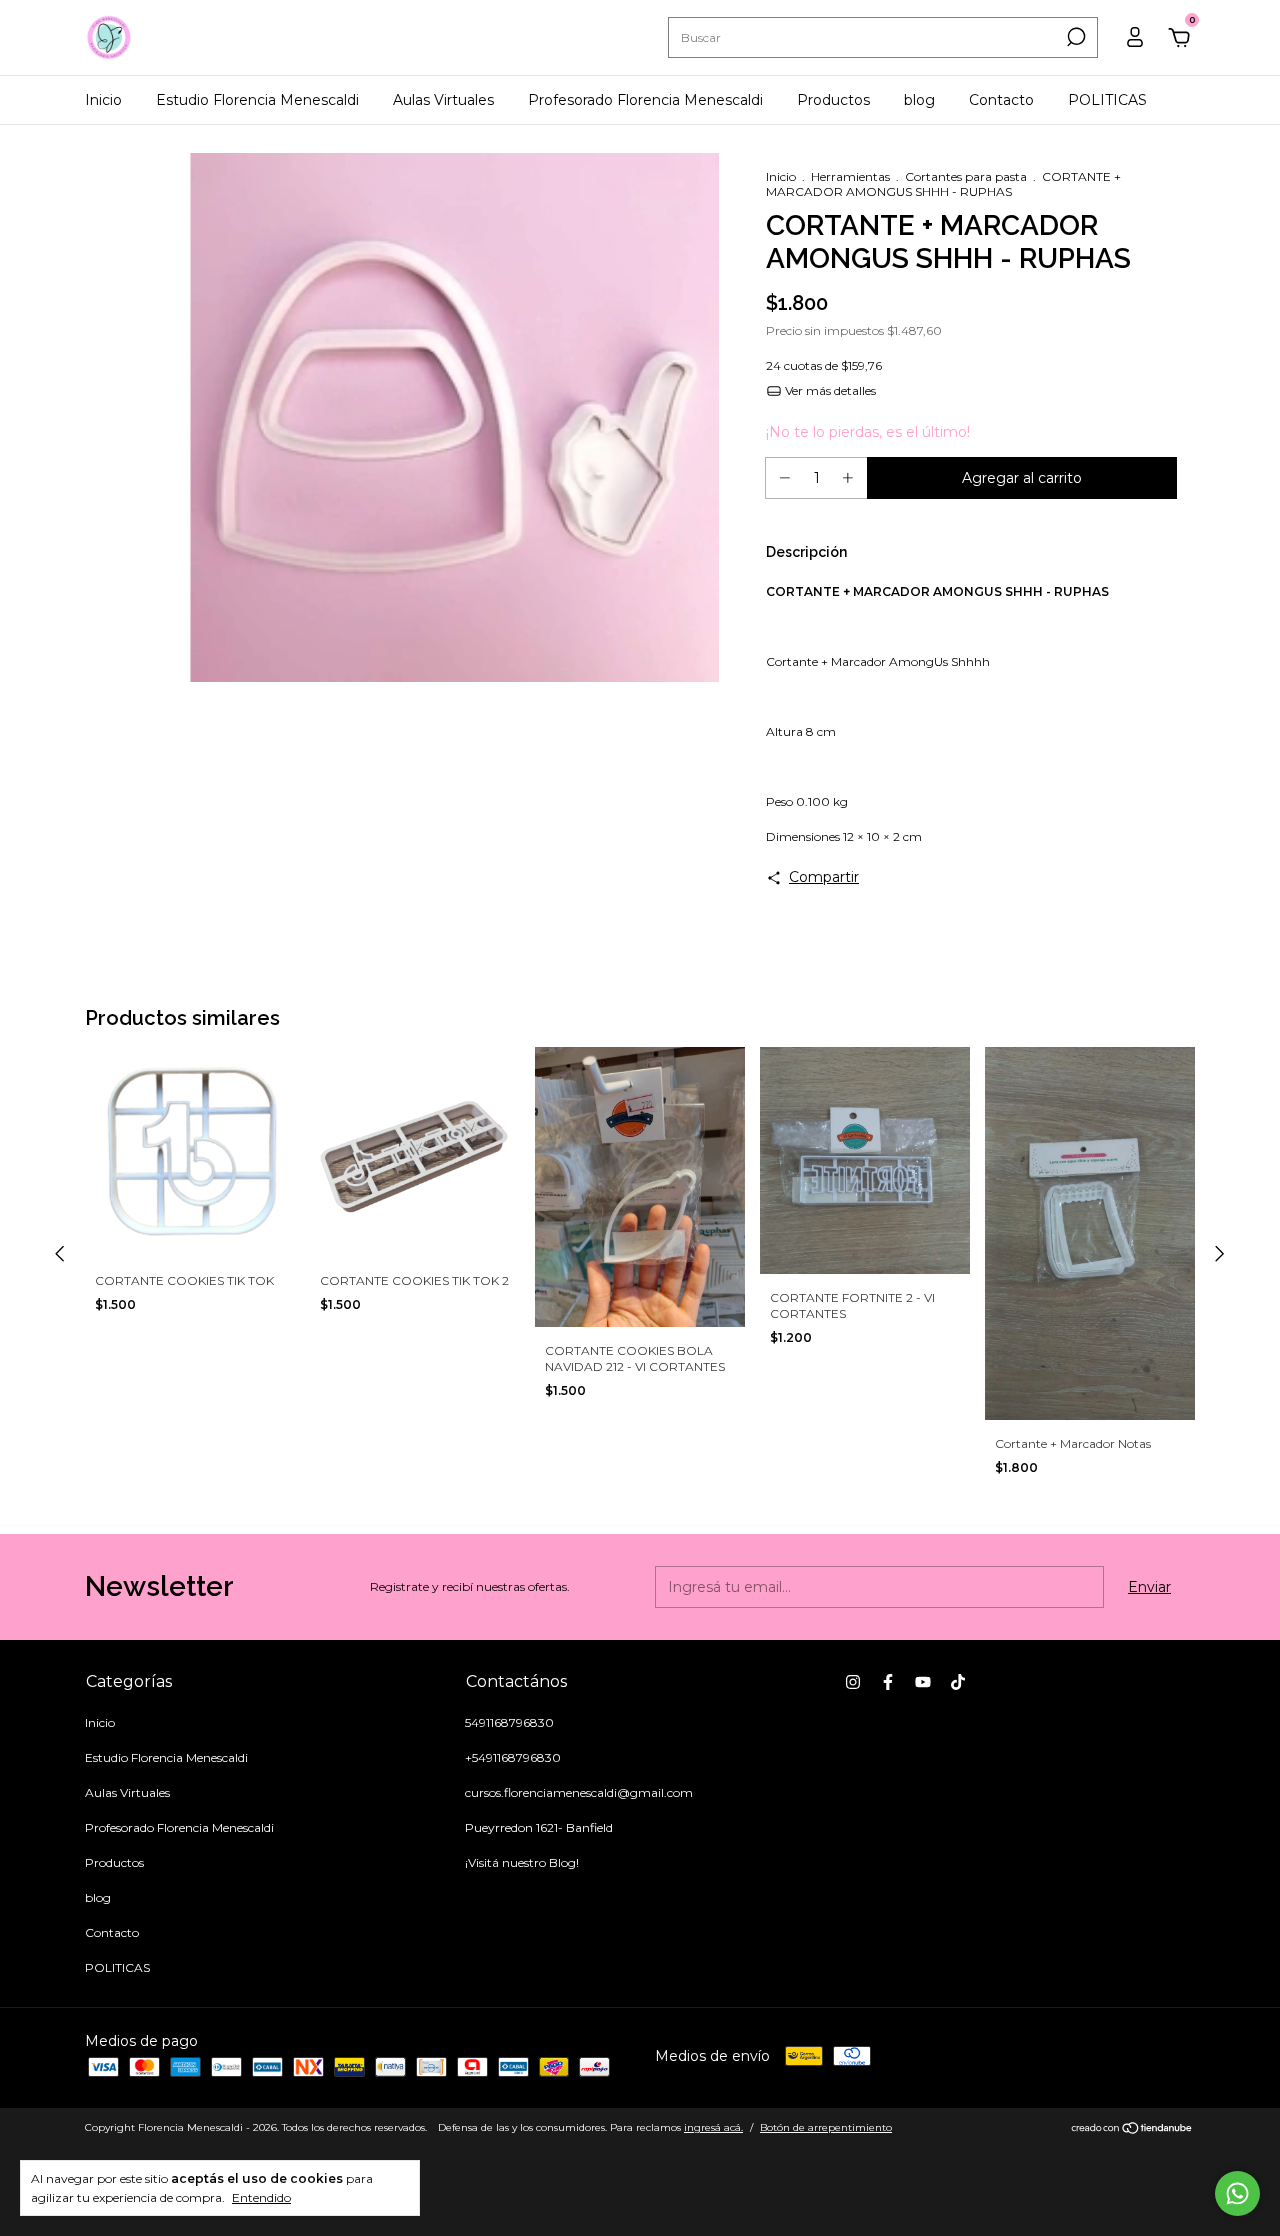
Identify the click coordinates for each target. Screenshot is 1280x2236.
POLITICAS (1107, 100)
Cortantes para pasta (966, 176)
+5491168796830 (513, 1757)
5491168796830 (509, 1722)
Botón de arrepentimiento (826, 2127)
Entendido (261, 2197)
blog (919, 100)
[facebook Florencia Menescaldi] (888, 1682)
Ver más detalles (829, 390)
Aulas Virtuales (443, 100)
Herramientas (850, 176)
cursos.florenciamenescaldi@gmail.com (579, 1792)
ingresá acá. (713, 2127)
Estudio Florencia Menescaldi (257, 100)
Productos (833, 100)
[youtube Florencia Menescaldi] (923, 1682)
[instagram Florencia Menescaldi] (853, 1682)
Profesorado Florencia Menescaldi (645, 100)
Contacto (1001, 100)
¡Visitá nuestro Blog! (522, 1862)
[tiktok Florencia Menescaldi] (958, 1682)
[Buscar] (1074, 37)
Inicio (103, 100)
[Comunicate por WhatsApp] (1237, 2193)
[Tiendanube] (1132, 2130)
